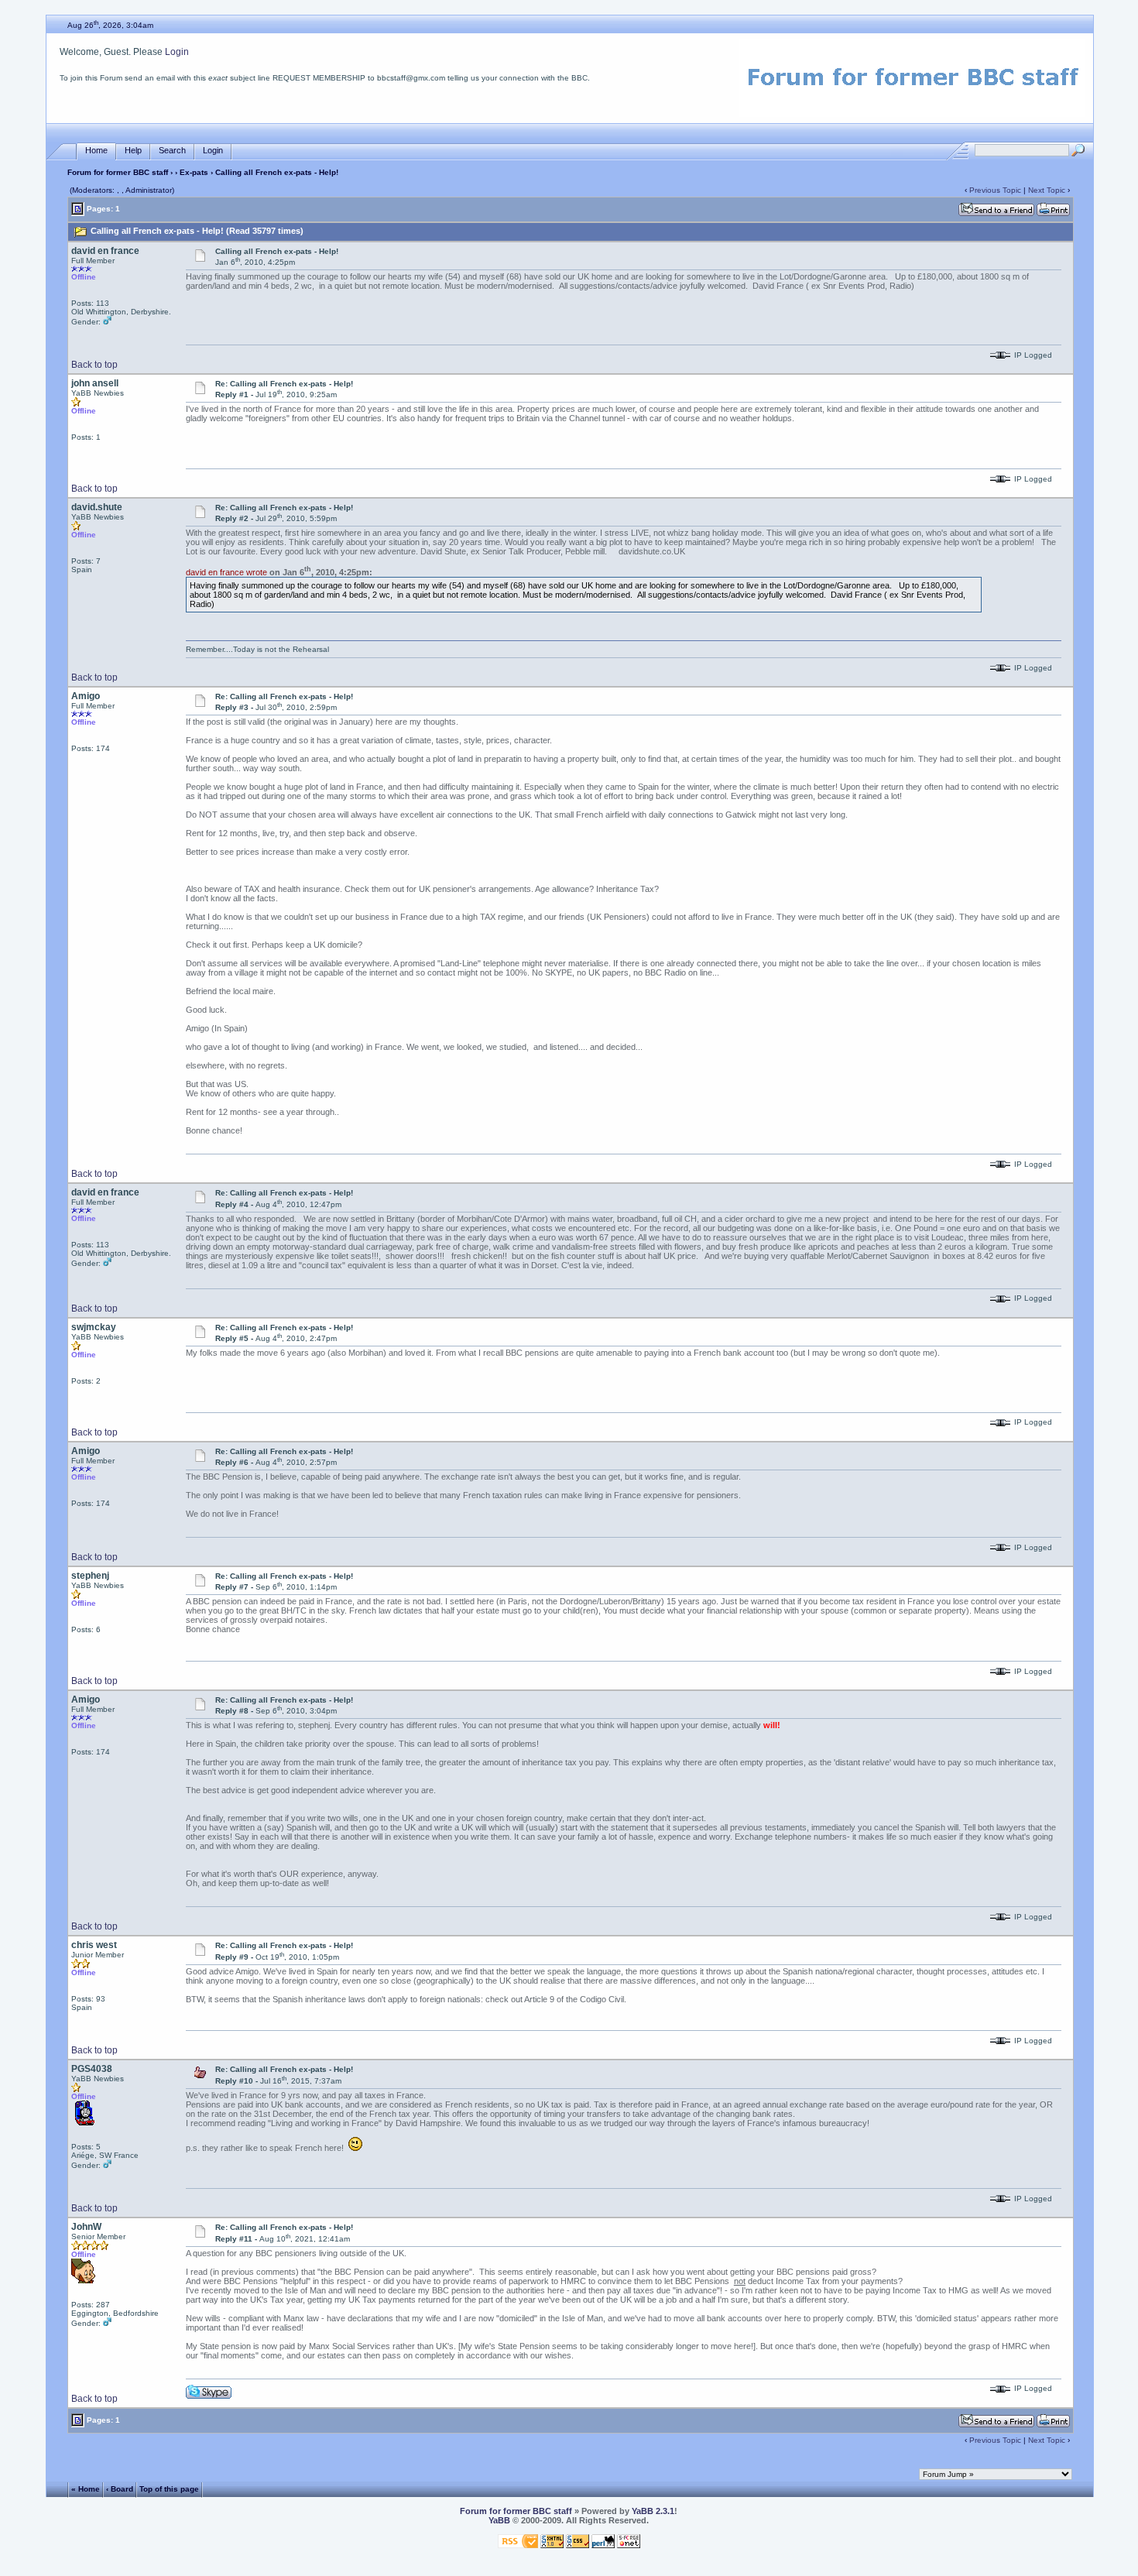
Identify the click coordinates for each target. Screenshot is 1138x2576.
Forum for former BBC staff (118, 172)
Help (133, 150)
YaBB (499, 2520)
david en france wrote (226, 572)
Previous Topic (995, 190)
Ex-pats (194, 172)
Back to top (94, 365)
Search (172, 150)
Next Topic (1047, 190)
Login (177, 52)
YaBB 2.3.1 (653, 2511)
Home (96, 150)
